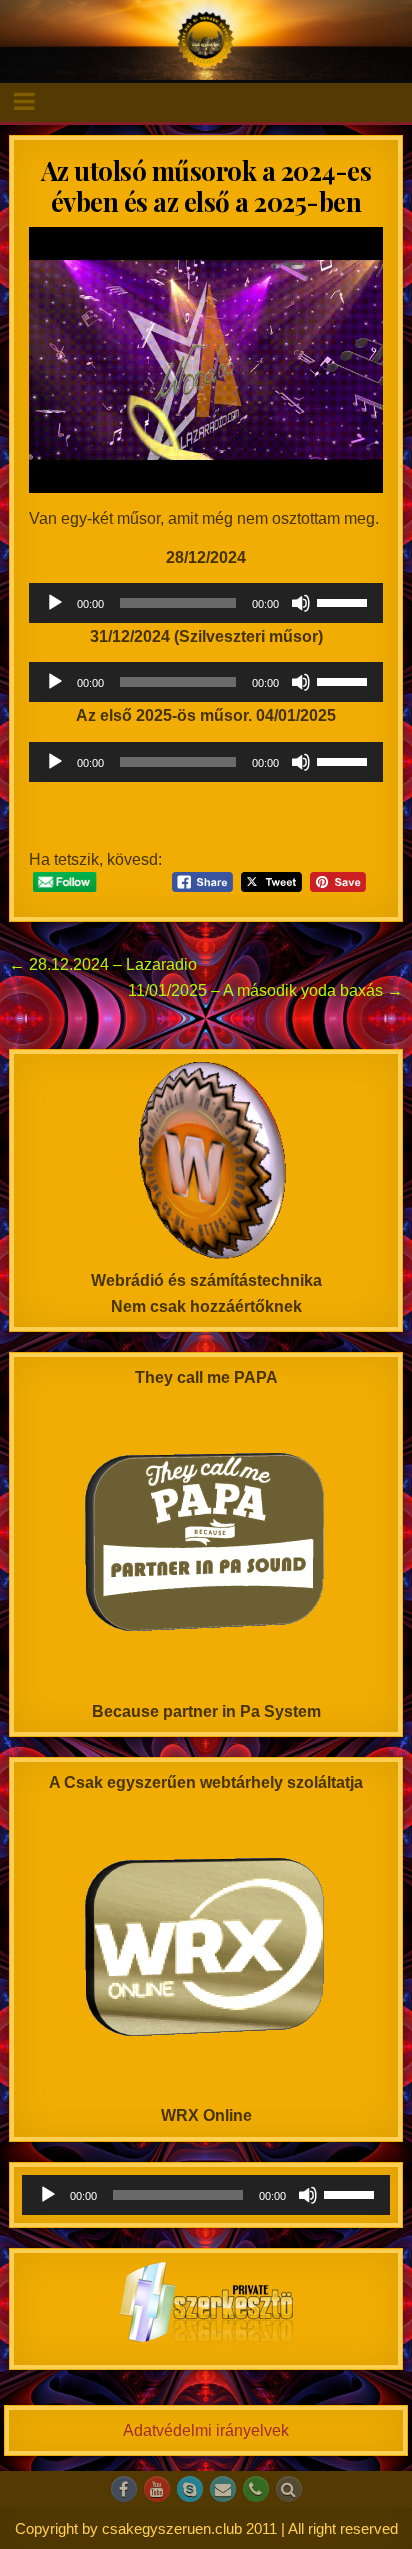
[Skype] (190, 2489)
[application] (206, 603)
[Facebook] (124, 2489)
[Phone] (256, 2489)
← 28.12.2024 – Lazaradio (103, 964)
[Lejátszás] (55, 603)
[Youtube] (157, 2489)
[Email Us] (223, 2489)
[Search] (289, 2489)
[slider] (345, 601)
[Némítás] (301, 603)
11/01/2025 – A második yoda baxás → (265, 990)
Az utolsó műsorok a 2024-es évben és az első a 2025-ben (206, 186)
